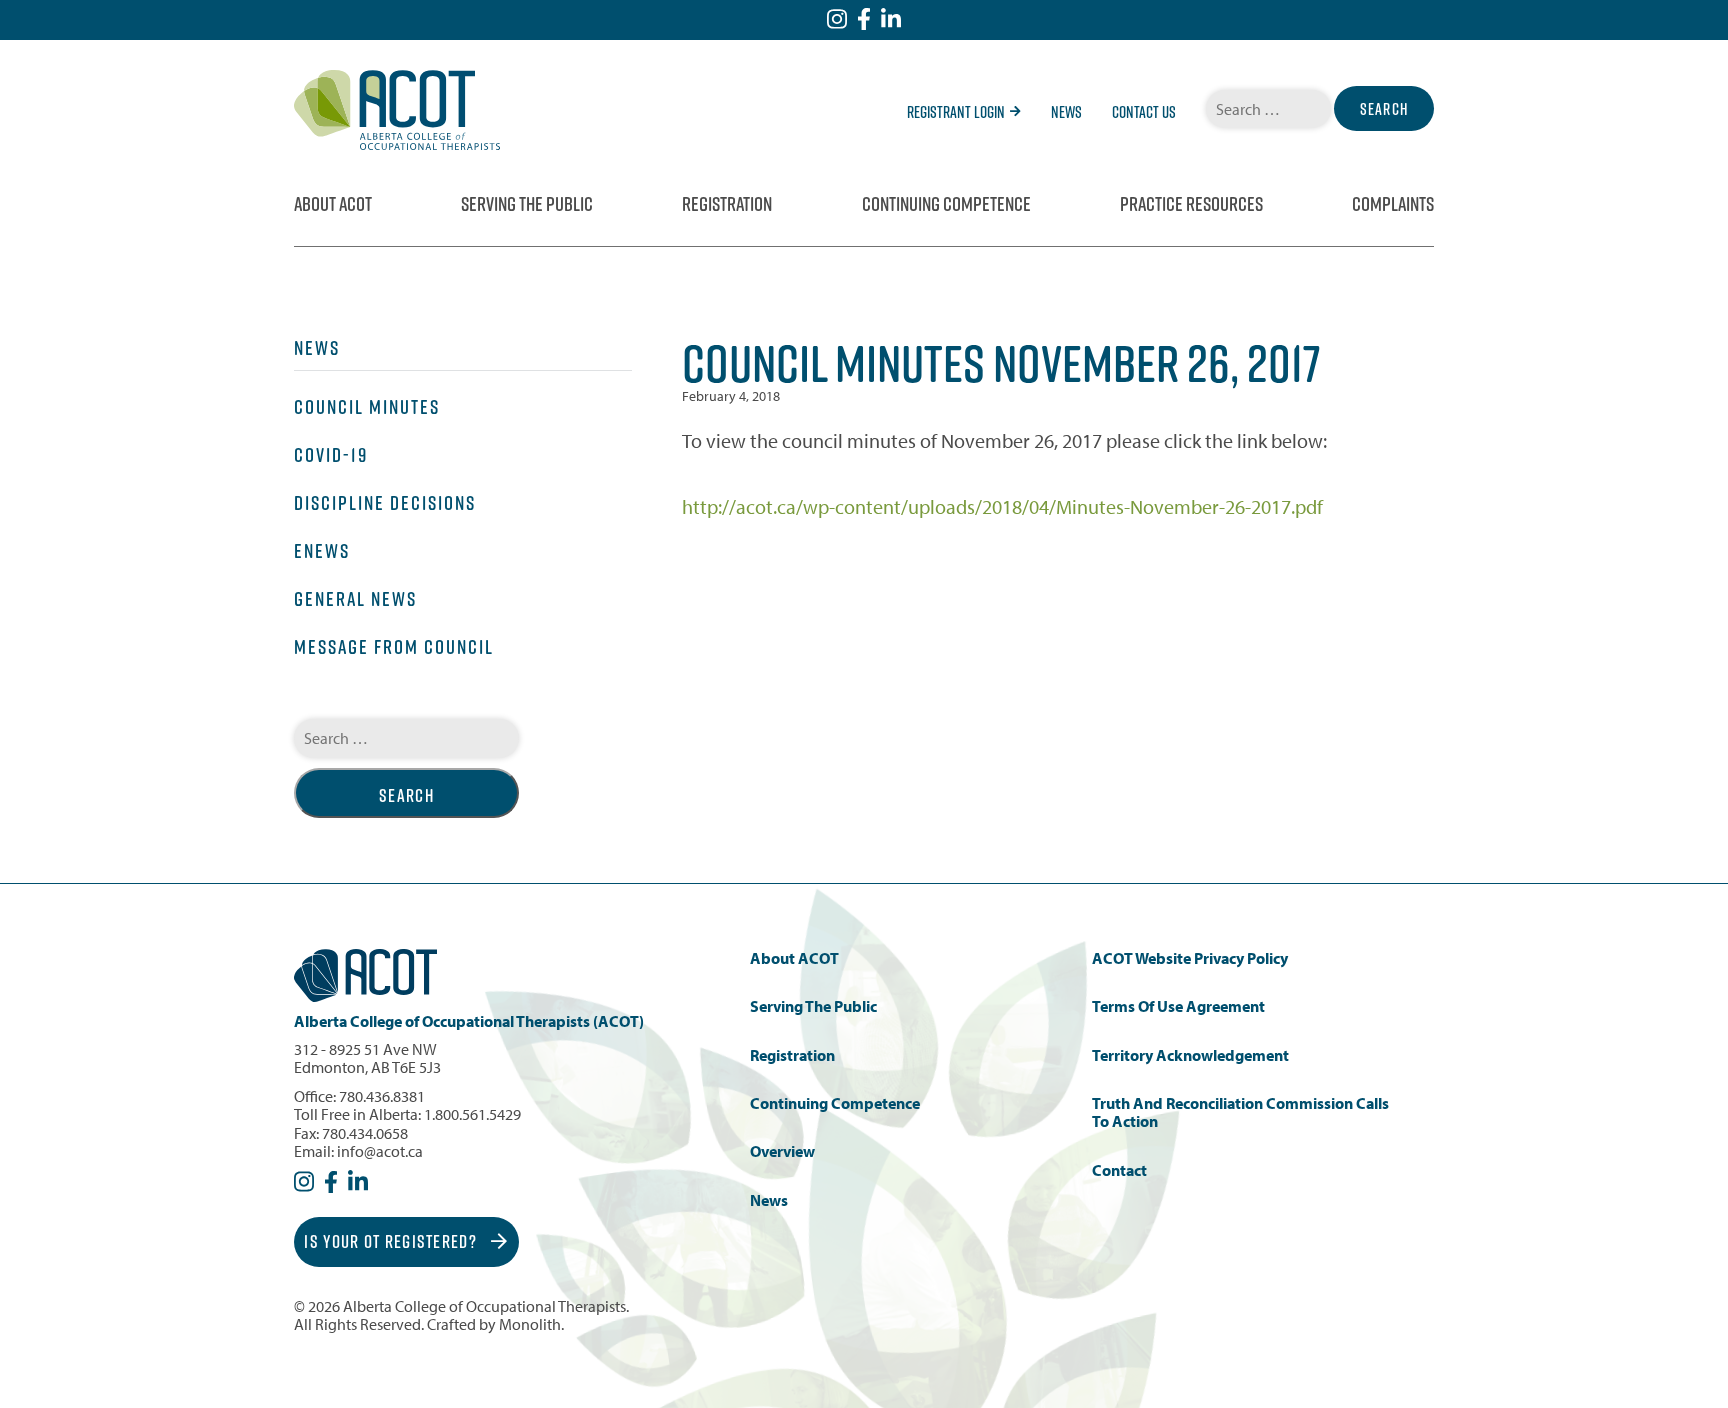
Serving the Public (527, 204)
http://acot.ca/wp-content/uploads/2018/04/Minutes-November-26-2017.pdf (1002, 506)
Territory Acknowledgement (1190, 1055)
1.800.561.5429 (472, 1114)
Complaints (1393, 204)
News (1066, 112)
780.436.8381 (382, 1096)
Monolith (530, 1324)
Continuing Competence (946, 204)
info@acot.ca (380, 1151)
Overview (782, 1151)
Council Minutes (367, 407)
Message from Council (394, 647)
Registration (727, 204)
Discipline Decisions (385, 503)
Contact (1119, 1170)
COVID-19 (331, 455)
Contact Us (1144, 112)
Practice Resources (1191, 204)
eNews (322, 551)
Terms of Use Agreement (1178, 1006)
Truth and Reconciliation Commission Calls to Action (1240, 1112)
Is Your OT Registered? (392, 1241)
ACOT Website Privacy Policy (1190, 958)
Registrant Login (956, 112)
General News (355, 599)
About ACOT (333, 204)
